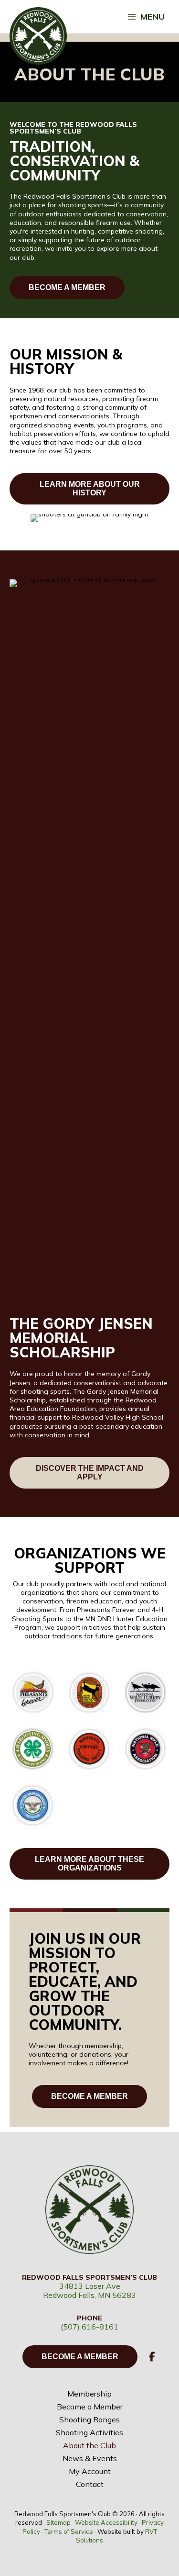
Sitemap (58, 2522)
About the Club (89, 2445)
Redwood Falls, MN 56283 (89, 2295)
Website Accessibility (106, 2522)
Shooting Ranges (89, 2419)
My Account (90, 2471)
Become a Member (90, 2407)
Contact (90, 2484)
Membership (89, 2394)
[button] (152, 2357)
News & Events (90, 2458)
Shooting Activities (89, 2432)
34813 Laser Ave (90, 2286)
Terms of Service (69, 2531)
